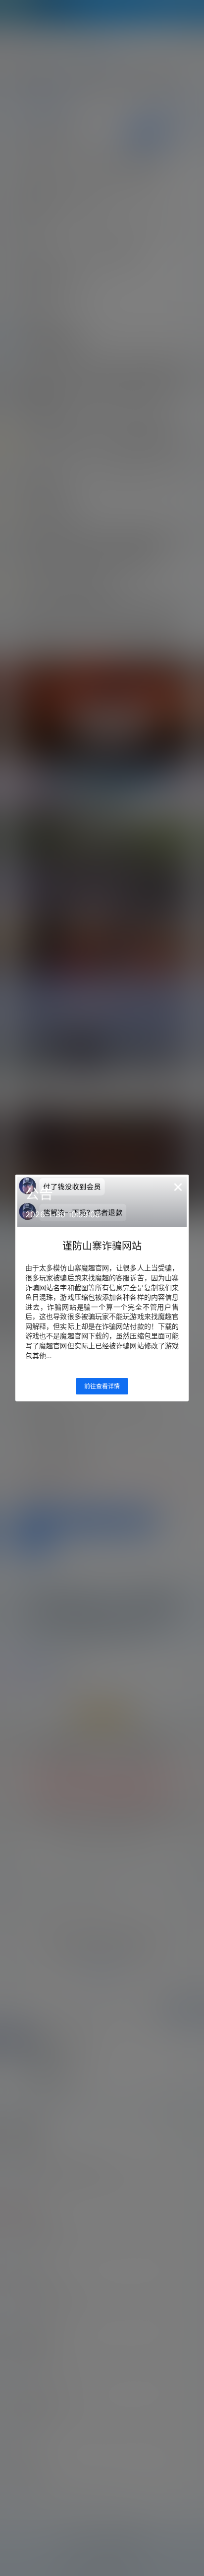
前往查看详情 (102, 1386)
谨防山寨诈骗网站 (102, 1246)
